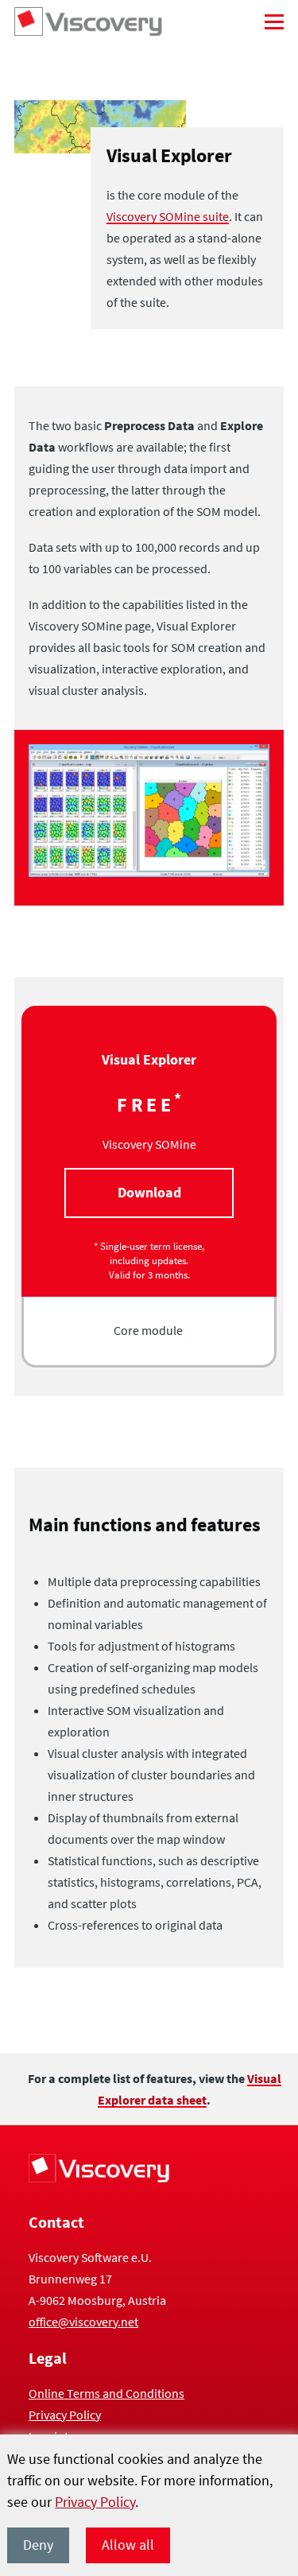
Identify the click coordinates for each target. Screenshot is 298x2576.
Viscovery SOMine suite (168, 216)
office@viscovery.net (83, 2322)
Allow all (128, 2545)
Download (149, 1192)
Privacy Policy (95, 2502)
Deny (38, 2545)
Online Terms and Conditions (106, 2393)
